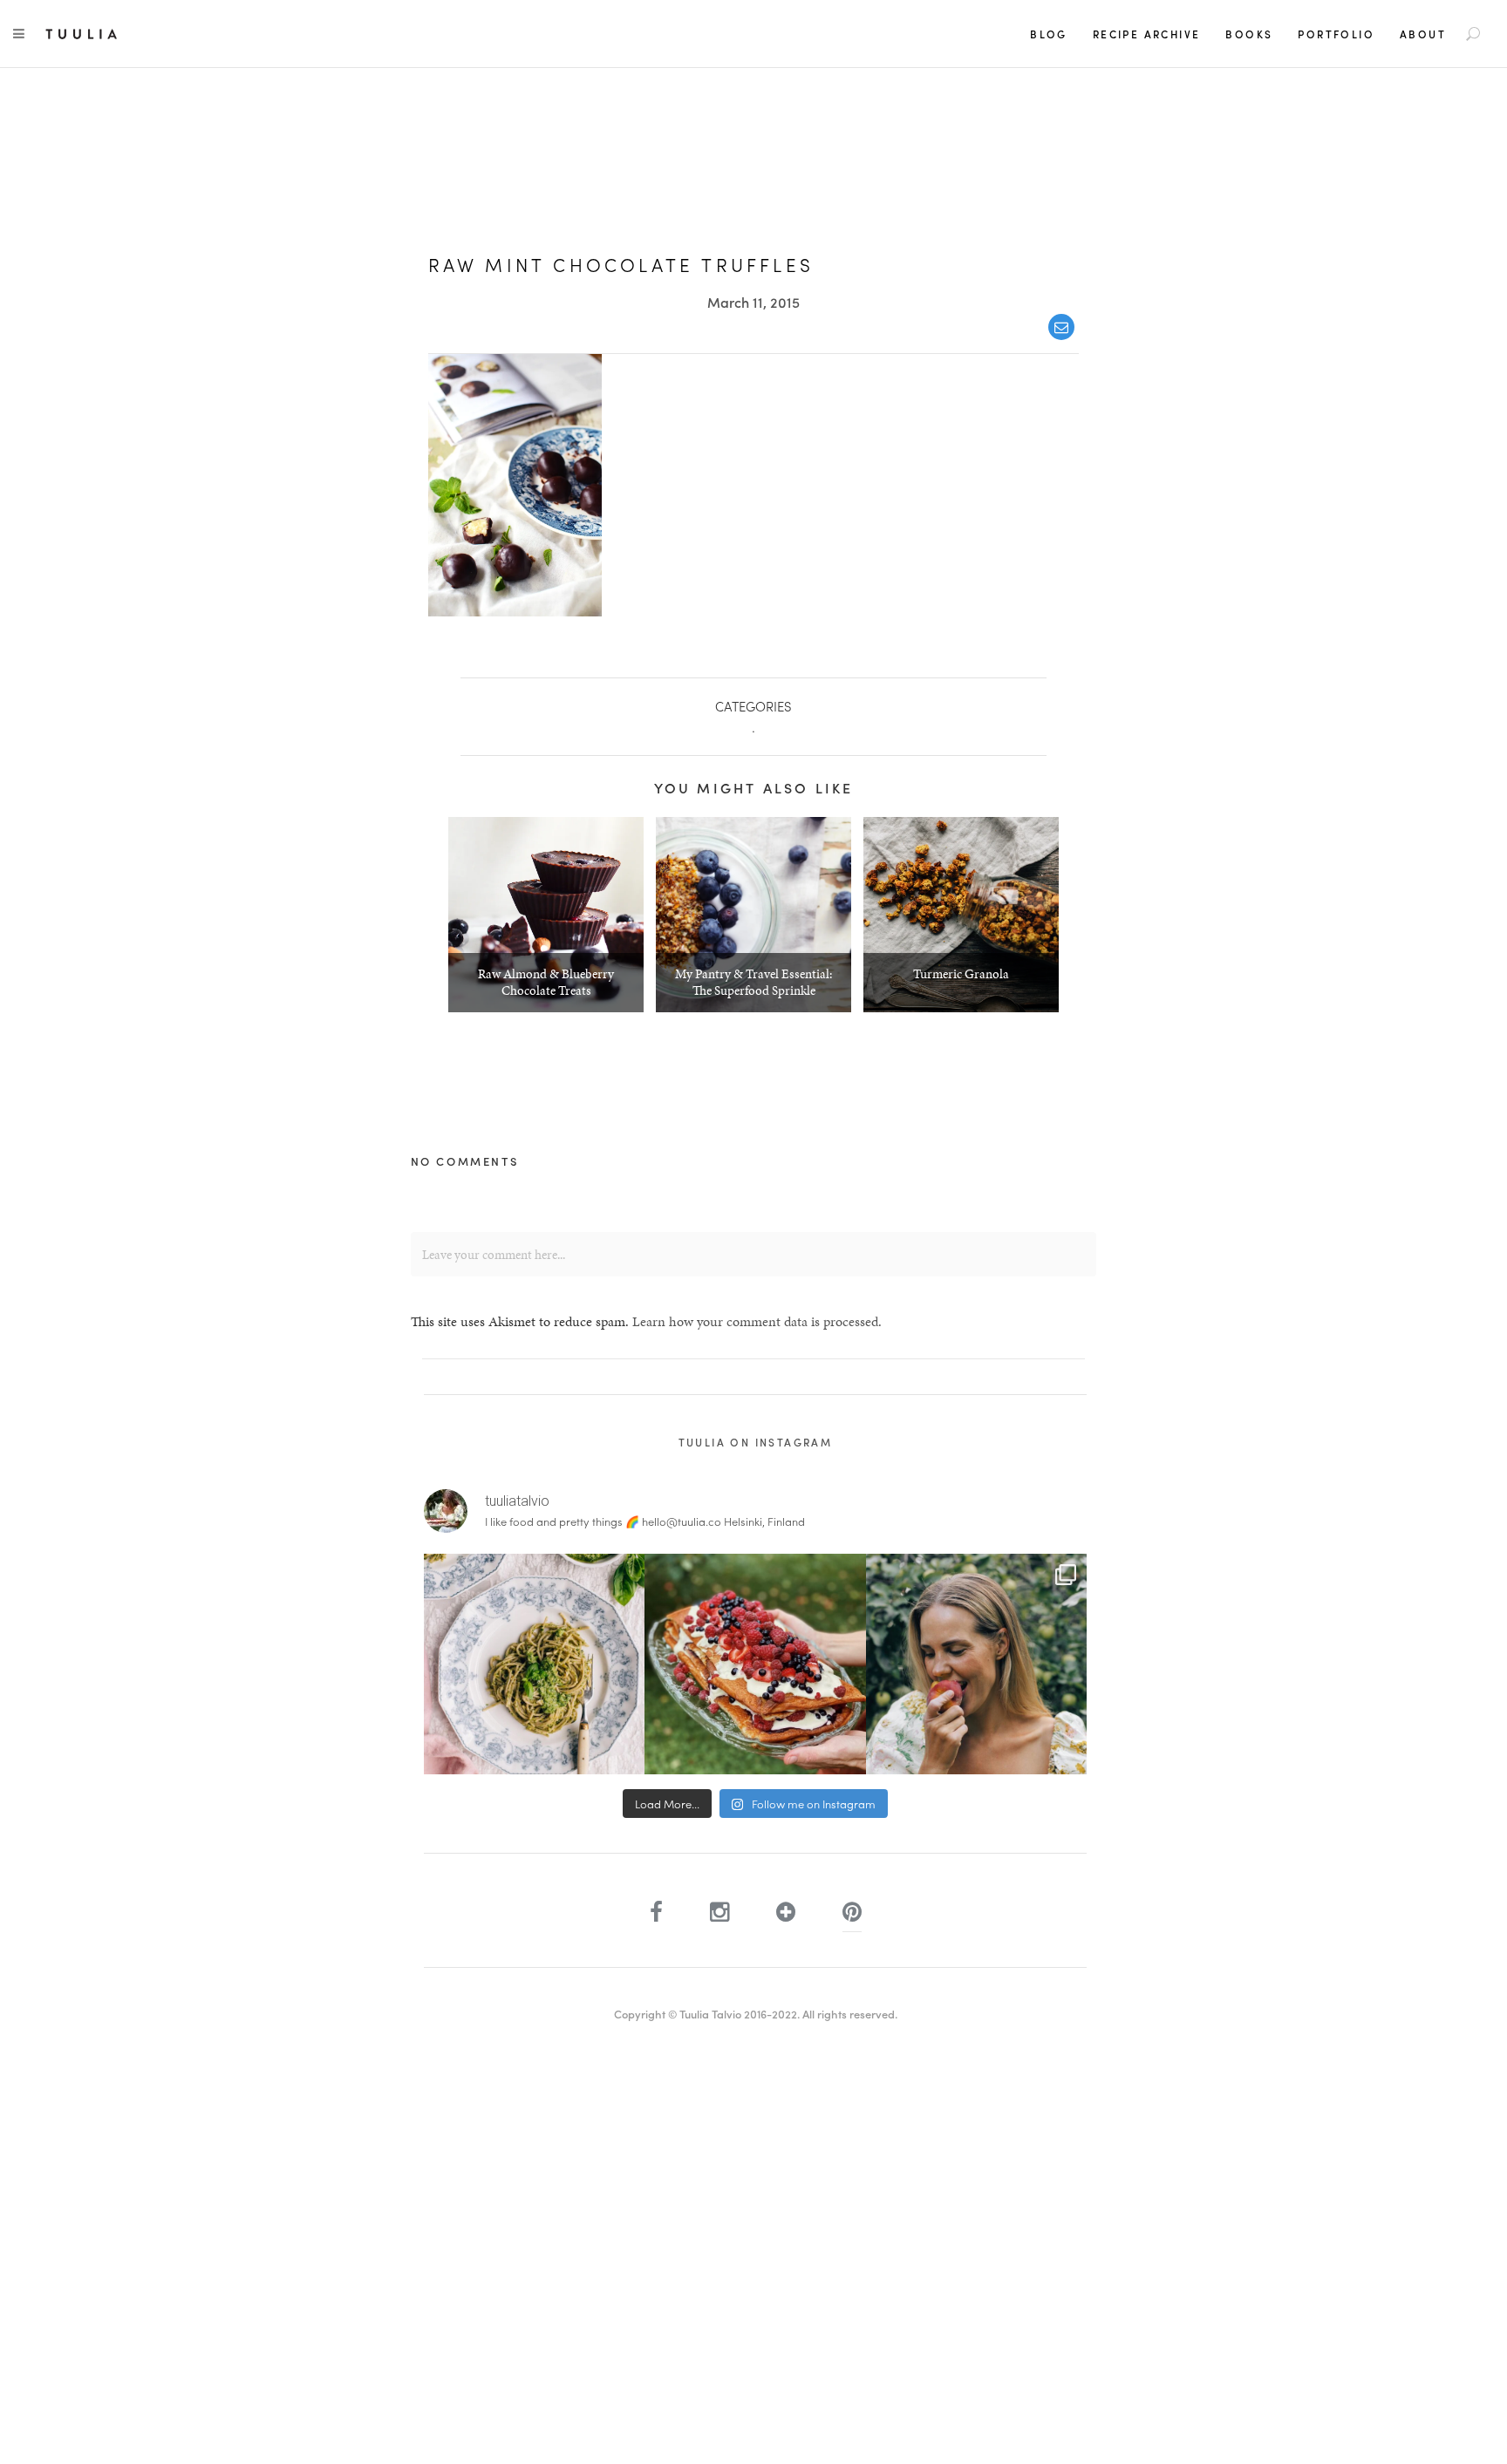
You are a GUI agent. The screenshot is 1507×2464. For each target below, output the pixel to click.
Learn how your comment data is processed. (757, 1321)
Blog (1049, 34)
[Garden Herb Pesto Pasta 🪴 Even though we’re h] (534, 1664)
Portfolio (1336, 34)
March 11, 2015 (753, 302)
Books (1249, 34)
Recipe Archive (1147, 34)
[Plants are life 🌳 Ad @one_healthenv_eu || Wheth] (976, 1664)
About (1423, 34)
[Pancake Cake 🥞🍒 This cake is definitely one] (755, 1664)
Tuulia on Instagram (756, 1442)
